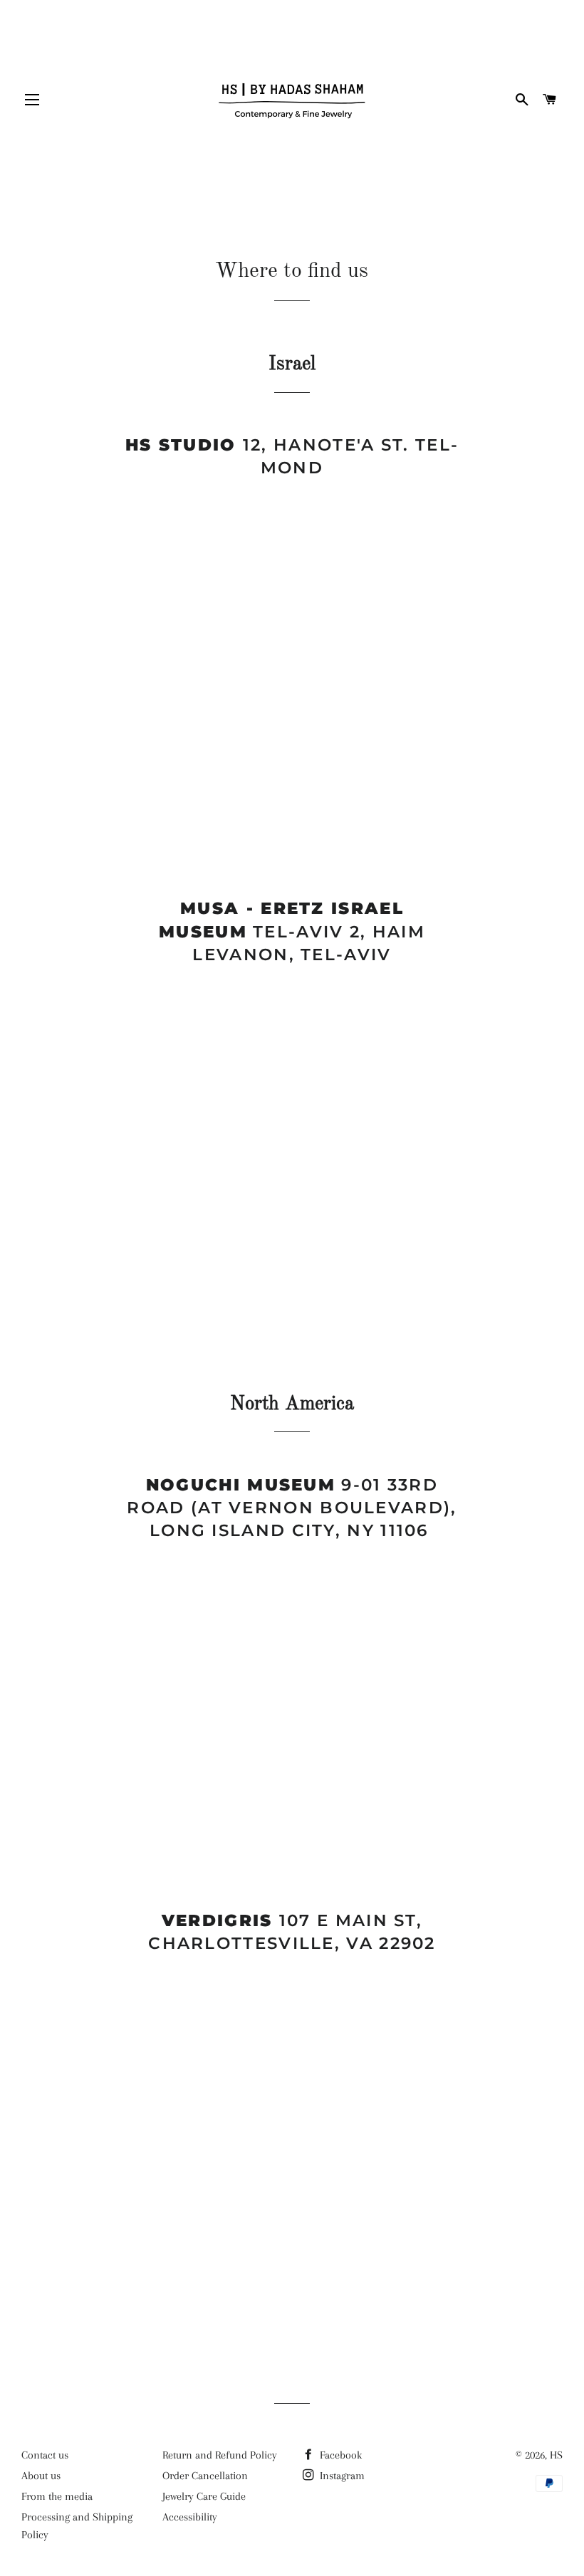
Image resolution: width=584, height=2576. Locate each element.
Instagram (341, 2476)
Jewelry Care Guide (204, 2496)
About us (41, 2476)
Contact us (45, 2455)
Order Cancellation (205, 2476)
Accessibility (190, 2517)
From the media (57, 2496)
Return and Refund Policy (220, 2455)
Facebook (339, 2455)
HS (556, 2455)
